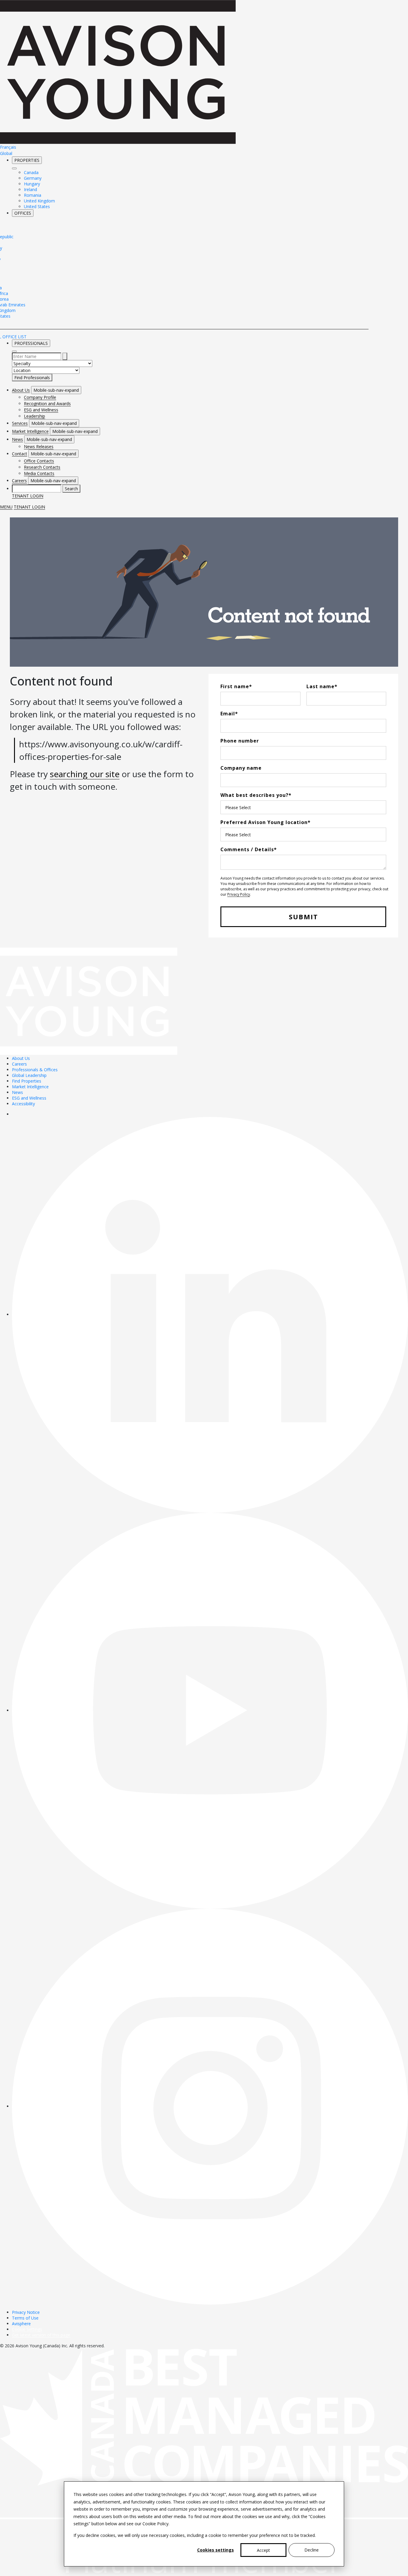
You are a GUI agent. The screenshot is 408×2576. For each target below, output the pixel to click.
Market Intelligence (30, 431)
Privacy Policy (239, 894)
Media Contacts (39, 473)
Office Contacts (39, 461)
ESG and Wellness (41, 410)
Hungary (32, 184)
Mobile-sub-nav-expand (56, 390)
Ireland (30, 189)
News (17, 439)
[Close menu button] (14, 168)
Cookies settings (215, 2550)
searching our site (85, 774)
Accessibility (23, 1104)
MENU (6, 507)
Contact (20, 454)
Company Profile (40, 397)
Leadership (34, 416)
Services (20, 423)
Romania (33, 195)
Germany (33, 178)
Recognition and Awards (47, 404)
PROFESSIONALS (31, 343)
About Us (21, 390)
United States (37, 206)
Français (8, 147)
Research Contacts (42, 467)
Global (6, 153)
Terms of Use (25, 2318)
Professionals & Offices (35, 1070)
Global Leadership (29, 1075)
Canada (31, 172)
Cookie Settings (27, 2329)
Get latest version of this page (41, 2335)
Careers (19, 481)
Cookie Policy (155, 2524)
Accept (263, 2550)
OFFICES (23, 213)
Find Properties (27, 1081)
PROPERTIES (27, 160)
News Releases (39, 447)
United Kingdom (39, 201)
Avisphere (21, 2324)
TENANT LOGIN (28, 496)
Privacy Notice (26, 2312)
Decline (312, 2550)
